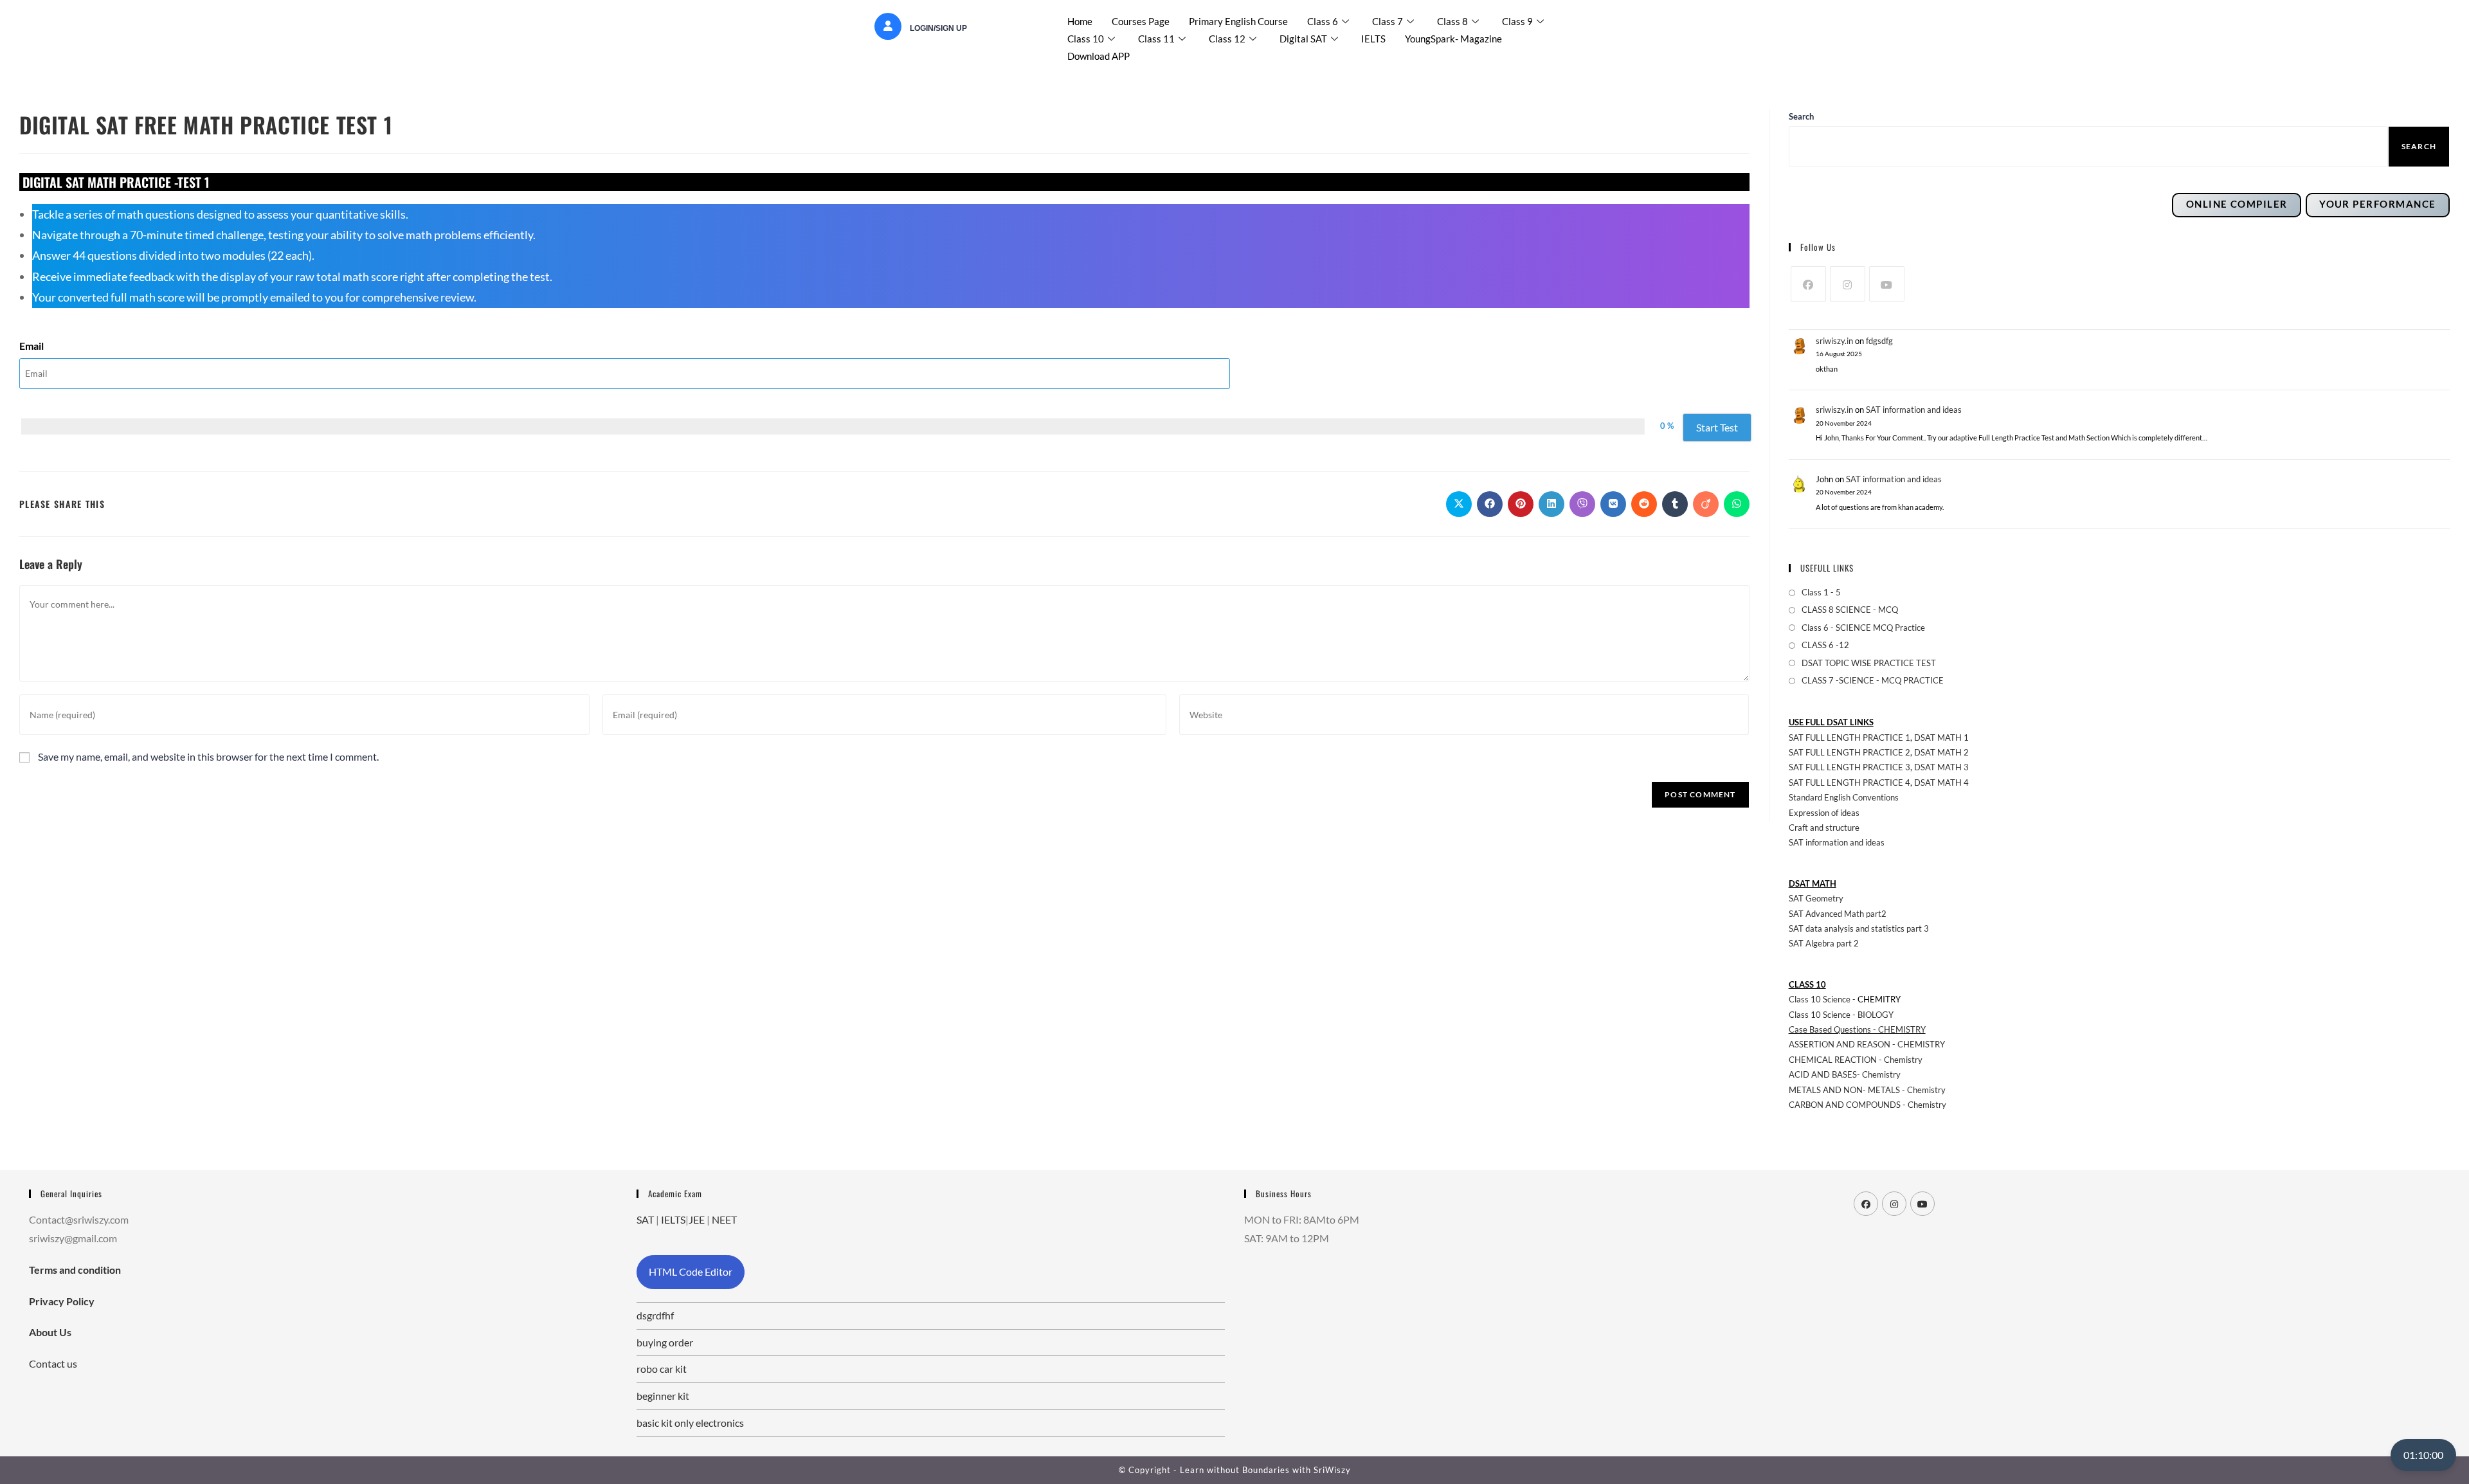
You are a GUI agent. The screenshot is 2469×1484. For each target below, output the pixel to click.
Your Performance (2377, 204)
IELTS (1373, 39)
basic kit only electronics (690, 1423)
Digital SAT (1303, 39)
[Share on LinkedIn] (1551, 504)
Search (2419, 146)
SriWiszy (1332, 1470)
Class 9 (1517, 21)
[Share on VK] (1613, 504)
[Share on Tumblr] (1675, 504)
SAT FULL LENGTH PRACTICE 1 (1849, 737)
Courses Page (1141, 21)
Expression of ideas (1824, 813)
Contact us (53, 1363)
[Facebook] (1808, 284)
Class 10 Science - (1823, 999)
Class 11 (1156, 39)
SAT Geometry (1816, 898)
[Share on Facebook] (1490, 504)
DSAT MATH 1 (1941, 737)
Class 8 (1452, 21)
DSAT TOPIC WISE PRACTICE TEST (1869, 663)
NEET (724, 1219)
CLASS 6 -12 (1825, 645)
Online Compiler (2237, 204)
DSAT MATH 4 (1941, 783)
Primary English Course (1238, 21)
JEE (697, 1219)
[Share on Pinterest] (1521, 504)
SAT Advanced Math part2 (1838, 914)
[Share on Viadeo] (1706, 504)
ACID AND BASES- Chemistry (1845, 1074)
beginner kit (663, 1396)
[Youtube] (1887, 284)
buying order (665, 1342)
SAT (645, 1219)
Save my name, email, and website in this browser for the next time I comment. (208, 756)
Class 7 (1388, 21)
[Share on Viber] (1582, 504)
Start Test (1717, 427)
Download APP (1099, 56)
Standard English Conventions (1844, 797)
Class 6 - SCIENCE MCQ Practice (1863, 628)
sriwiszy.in (1834, 341)
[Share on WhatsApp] (1737, 504)
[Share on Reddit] (1644, 504)
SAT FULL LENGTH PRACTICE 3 (1849, 767)
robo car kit (662, 1369)
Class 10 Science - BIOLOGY (1841, 1015)
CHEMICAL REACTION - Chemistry (1857, 1060)
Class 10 (1086, 39)
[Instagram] (1848, 284)
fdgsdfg (1879, 341)
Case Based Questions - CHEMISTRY (1857, 1029)
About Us (50, 1332)
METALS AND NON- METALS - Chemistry (1867, 1090)
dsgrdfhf (655, 1315)
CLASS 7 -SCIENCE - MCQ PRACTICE (1873, 680)
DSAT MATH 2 (1941, 752)
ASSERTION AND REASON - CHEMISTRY (1867, 1044)
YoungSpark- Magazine (1453, 39)
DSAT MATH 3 (1941, 767)
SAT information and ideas (1914, 410)
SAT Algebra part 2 (1824, 943)
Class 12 (1227, 39)
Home (1080, 21)
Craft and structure (1824, 828)
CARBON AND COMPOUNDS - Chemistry (1868, 1105)
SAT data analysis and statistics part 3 (1859, 928)
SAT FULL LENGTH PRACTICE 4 (1849, 783)
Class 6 (1323, 21)
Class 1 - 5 (1821, 592)
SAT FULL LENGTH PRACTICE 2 (1849, 752)
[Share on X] (1459, 504)
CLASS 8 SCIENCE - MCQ (1850, 610)
